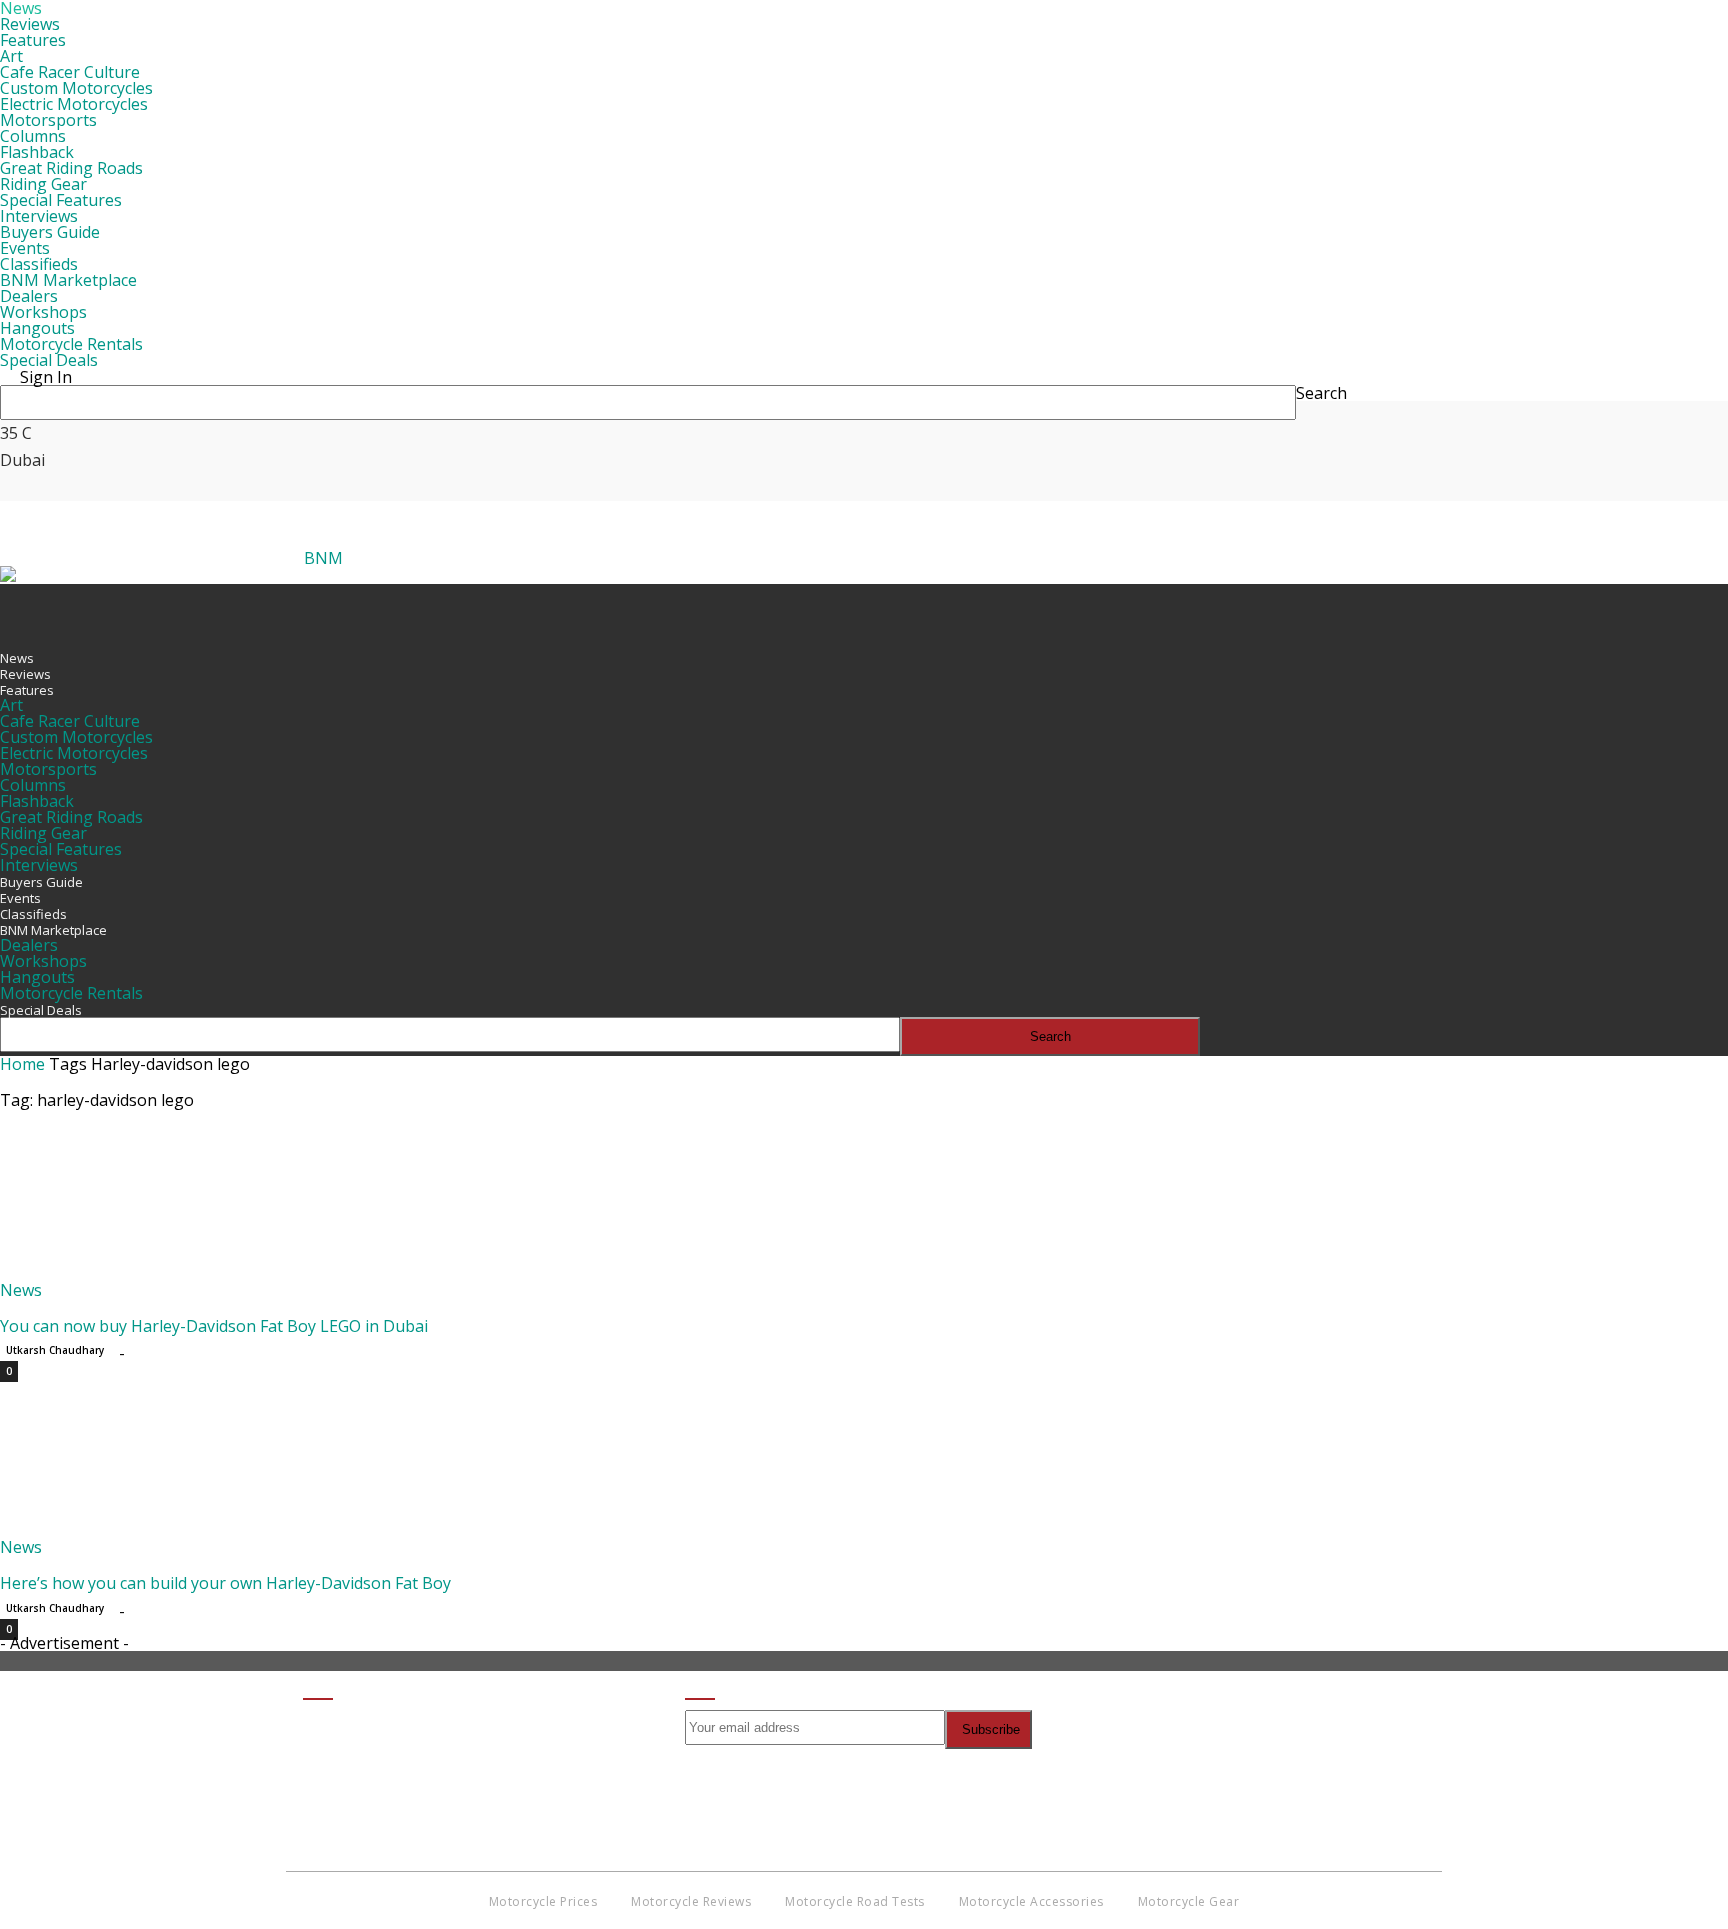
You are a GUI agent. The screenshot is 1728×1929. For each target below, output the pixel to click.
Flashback (37, 152)
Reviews (30, 24)
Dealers (29, 296)
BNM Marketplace (68, 280)
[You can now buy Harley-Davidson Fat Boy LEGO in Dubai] (162, 1274)
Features (33, 40)
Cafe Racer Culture (70, 72)
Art (11, 56)
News (17, 658)
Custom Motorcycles (76, 88)
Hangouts (37, 328)
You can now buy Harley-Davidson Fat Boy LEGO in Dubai (214, 1326)
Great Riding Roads (71, 168)
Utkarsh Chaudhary (55, 1350)
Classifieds (39, 264)
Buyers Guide (50, 232)
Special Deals (49, 360)
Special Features (61, 200)
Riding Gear (43, 184)
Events (25, 248)
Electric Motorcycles (74, 104)
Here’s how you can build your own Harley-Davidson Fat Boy (225, 1583)
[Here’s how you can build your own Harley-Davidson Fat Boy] (162, 1531)
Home (22, 1064)
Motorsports (48, 120)
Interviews (39, 216)
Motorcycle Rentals (71, 344)
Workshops (43, 312)
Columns (33, 136)
